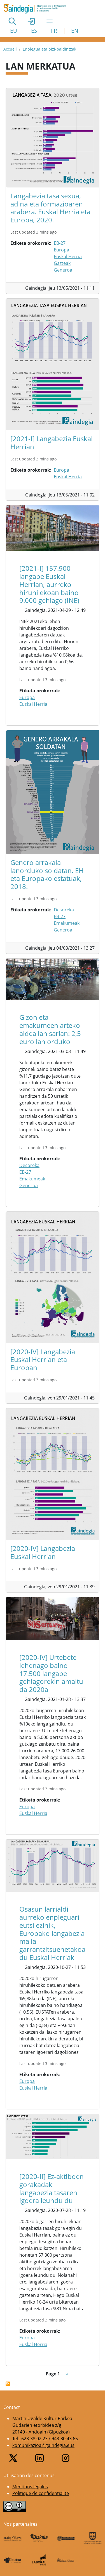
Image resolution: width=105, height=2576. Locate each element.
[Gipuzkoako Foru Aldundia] (93, 2538)
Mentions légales (30, 2487)
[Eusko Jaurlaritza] (66, 2538)
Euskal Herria (68, 256)
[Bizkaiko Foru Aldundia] (39, 2538)
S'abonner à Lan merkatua (8, 2384)
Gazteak (62, 263)
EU (14, 31)
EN (75, 31)
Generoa (63, 270)
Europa (61, 250)
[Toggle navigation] (50, 21)
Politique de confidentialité (41, 2493)
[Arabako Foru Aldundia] (12, 2538)
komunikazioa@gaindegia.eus (43, 2445)
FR (54, 31)
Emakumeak (67, 923)
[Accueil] (37, 9)
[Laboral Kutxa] (39, 2560)
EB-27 (60, 243)
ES (34, 31)
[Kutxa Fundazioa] (12, 2560)
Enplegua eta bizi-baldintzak (49, 49)
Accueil (10, 49)
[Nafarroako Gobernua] (66, 2560)
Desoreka (64, 910)
